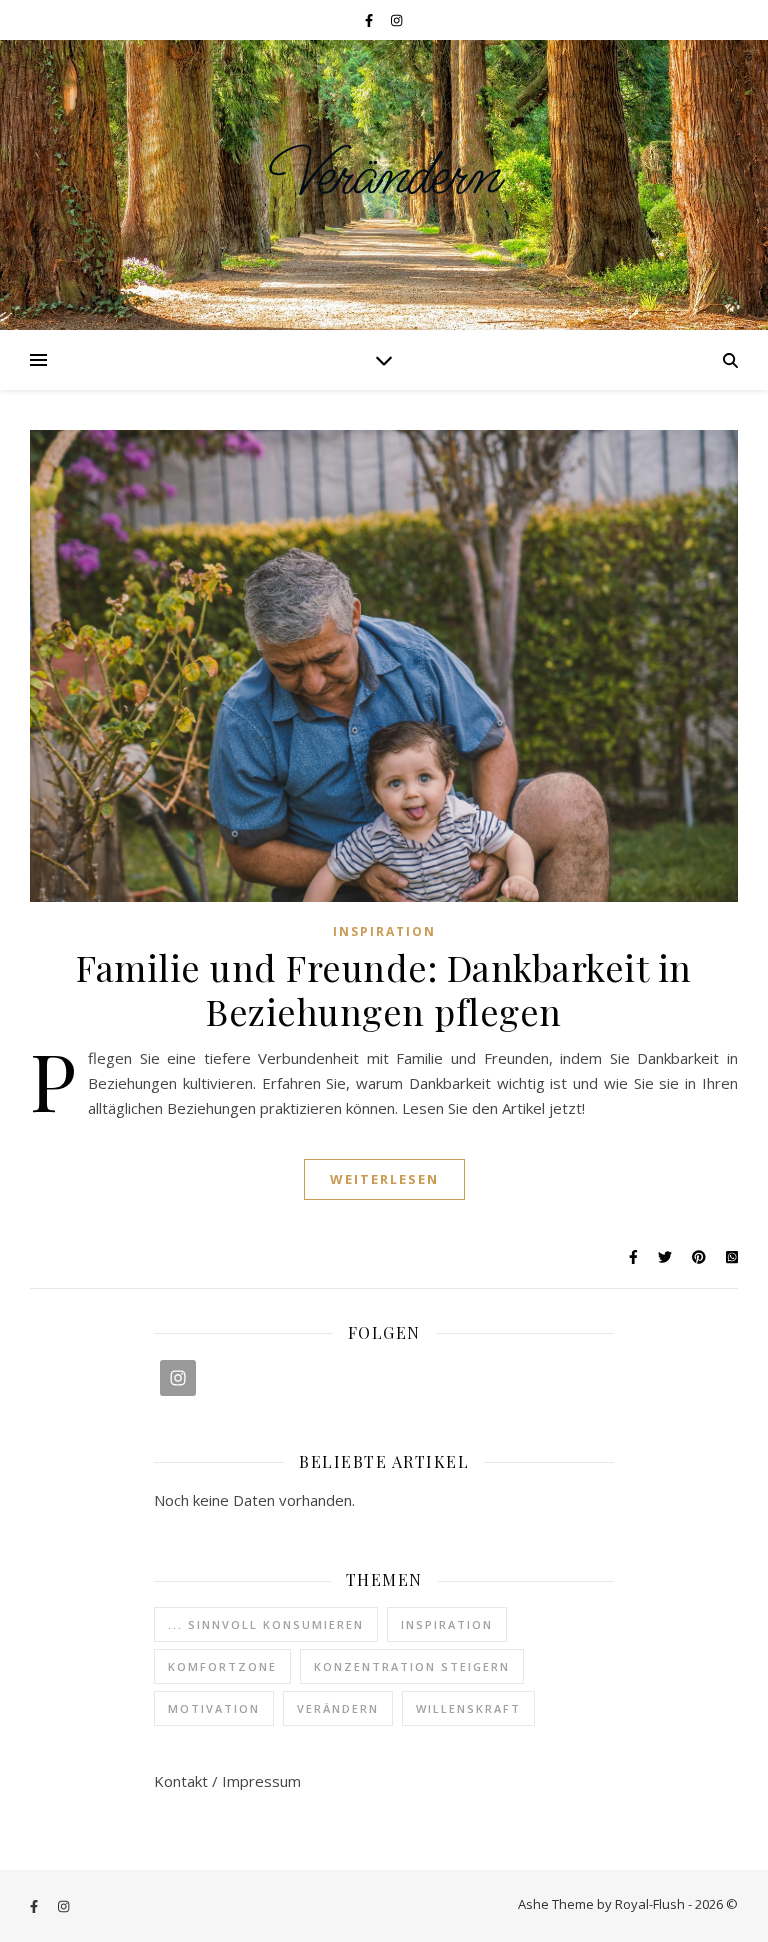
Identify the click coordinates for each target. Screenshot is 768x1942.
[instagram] (396, 20)
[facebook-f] (370, 20)
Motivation (214, 1708)
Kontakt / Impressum (227, 1781)
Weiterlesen (384, 1179)
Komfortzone (222, 1666)
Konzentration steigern (412, 1666)
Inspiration (384, 931)
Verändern (384, 176)
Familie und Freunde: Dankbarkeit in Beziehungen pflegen (384, 989)
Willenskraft (468, 1708)
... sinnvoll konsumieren (266, 1624)
